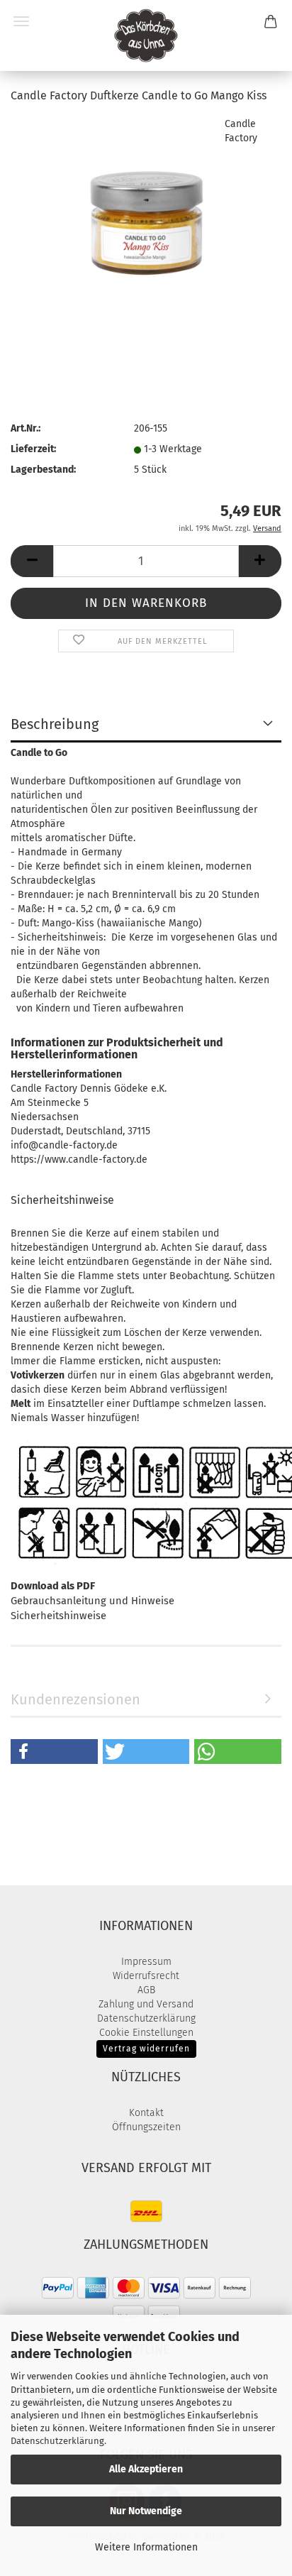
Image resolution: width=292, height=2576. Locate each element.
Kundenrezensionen (75, 1699)
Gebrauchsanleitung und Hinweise (92, 1601)
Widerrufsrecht (146, 1976)
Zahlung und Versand (146, 2004)
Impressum (146, 1962)
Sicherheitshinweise (58, 1616)
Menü (21, 21)
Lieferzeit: (33, 449)
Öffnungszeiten (146, 2127)
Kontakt (146, 2113)
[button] (32, 561)
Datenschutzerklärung (57, 2441)
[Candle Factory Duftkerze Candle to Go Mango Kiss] (146, 223)
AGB (146, 1990)
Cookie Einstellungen (146, 2033)
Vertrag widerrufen (146, 2049)
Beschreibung (55, 724)
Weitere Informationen (146, 2547)
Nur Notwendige (146, 2511)
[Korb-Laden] (146, 35)
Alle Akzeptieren (146, 2469)
